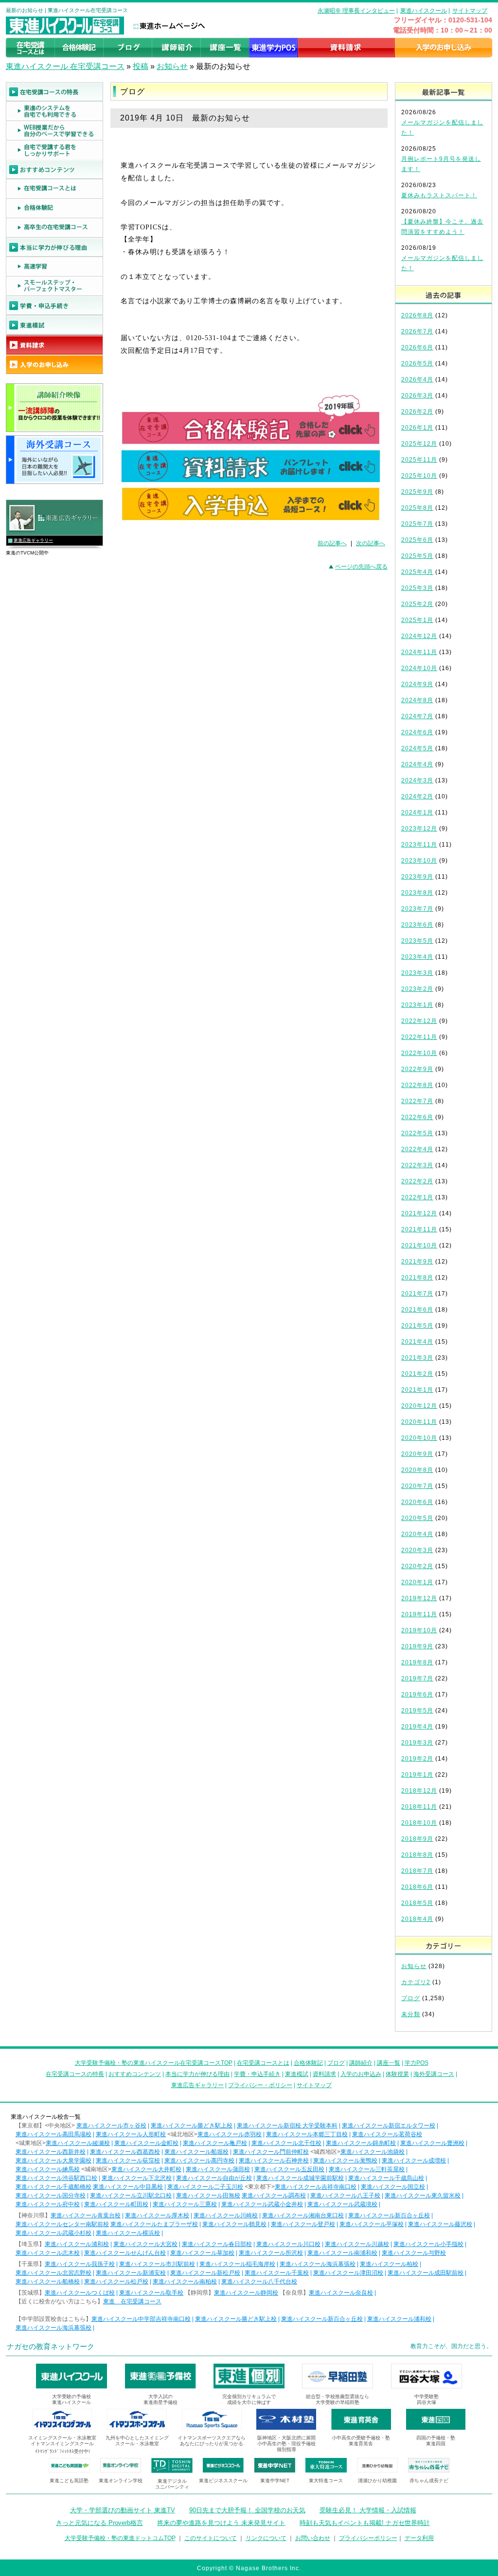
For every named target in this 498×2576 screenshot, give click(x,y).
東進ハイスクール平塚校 (372, 2224)
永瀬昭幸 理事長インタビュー (356, 11)
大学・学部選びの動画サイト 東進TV (123, 2510)
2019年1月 (417, 1775)
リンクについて (266, 2538)
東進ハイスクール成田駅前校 (426, 2273)
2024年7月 (417, 716)
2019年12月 (419, 1598)
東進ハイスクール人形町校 (131, 2134)
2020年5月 (417, 1518)
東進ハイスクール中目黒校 (128, 2187)
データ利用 (419, 2538)
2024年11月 (419, 652)
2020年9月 (417, 1454)
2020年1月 (417, 1582)
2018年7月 (417, 1871)
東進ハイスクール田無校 (208, 2196)
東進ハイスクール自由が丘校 (214, 2178)
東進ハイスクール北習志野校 (53, 2273)
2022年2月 (417, 1181)
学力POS (417, 2063)
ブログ (411, 1998)
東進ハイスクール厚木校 (157, 2215)
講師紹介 (361, 2063)
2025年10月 (419, 476)
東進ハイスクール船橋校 (48, 2282)
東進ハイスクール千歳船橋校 (53, 2187)
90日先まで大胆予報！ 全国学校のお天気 (247, 2510)
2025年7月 (417, 524)
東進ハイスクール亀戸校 (215, 2143)
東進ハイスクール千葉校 (277, 2273)
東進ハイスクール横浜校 (128, 2233)
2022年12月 (419, 1021)
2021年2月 (417, 1374)
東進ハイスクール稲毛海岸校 (237, 2264)
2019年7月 (417, 1678)
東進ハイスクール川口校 (288, 2244)
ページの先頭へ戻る (361, 567)
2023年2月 (417, 989)
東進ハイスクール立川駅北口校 (131, 2196)
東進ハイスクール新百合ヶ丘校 (389, 2215)
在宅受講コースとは (263, 2063)
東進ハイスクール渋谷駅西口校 (56, 2178)
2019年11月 (419, 1614)
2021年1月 (417, 1390)
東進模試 (297, 2074)
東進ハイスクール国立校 (393, 2187)
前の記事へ (332, 543)
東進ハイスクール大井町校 (146, 2169)
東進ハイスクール (424, 11)
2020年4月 (417, 1534)
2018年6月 (417, 1887)
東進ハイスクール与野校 (414, 2253)
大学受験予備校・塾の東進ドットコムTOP (120, 2538)
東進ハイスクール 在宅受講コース (65, 66)
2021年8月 (417, 1278)
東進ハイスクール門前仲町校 (271, 2152)
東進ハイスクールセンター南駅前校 (62, 2224)
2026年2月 (417, 412)
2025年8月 (417, 508)
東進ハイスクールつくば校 (80, 2293)
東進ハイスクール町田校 (116, 2204)
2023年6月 (417, 925)
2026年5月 (417, 363)
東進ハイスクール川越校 (357, 2244)
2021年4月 (417, 1342)
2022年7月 (417, 1101)
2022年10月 (419, 1053)
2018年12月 (419, 1791)
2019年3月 (417, 1743)
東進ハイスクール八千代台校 (259, 2282)
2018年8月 (417, 1855)
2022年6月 (417, 1117)
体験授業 (397, 2074)
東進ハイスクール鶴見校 (234, 2224)
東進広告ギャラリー (33, 540)
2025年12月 (419, 444)
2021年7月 (417, 1294)
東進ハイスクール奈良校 (341, 2293)
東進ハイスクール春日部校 (217, 2244)
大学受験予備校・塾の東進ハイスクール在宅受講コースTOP (154, 2063)
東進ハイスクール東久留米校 (423, 2196)
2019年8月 (417, 1662)
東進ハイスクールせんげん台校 (125, 2253)
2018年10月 (419, 1823)
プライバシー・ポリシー (260, 2085)
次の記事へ (371, 543)
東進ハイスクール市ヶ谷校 (111, 2126)
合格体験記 (308, 2063)
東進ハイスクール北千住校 (286, 2143)
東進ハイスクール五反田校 (289, 2169)
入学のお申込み (361, 2074)
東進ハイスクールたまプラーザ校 (154, 2224)
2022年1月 (417, 1197)
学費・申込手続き (257, 2074)
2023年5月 (417, 941)
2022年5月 (417, 1133)
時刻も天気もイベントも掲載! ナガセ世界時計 (365, 2523)
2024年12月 (419, 636)
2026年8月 (417, 315)
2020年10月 (419, 1438)
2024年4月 (417, 764)
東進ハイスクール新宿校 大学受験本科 (287, 2126)
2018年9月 (417, 1839)
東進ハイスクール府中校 (48, 2204)
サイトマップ (470, 11)
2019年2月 (417, 1759)
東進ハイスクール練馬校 (48, 2169)
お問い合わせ (313, 2538)
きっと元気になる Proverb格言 (99, 2523)
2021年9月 (417, 1262)
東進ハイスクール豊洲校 (432, 2143)
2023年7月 (417, 909)
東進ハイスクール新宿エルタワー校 (389, 2126)
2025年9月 (417, 492)
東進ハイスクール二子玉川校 (205, 2187)
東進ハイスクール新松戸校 (205, 2273)
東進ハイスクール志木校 (48, 2253)
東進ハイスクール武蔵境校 (342, 2204)
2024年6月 (417, 732)
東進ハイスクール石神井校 (274, 2161)
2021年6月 (417, 1310)
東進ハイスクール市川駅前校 (157, 2264)
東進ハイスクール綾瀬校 (78, 2143)
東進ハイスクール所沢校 (271, 2253)
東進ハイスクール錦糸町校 (361, 2143)
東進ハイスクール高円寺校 (199, 2161)
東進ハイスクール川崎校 (226, 2215)
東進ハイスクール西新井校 (51, 2152)
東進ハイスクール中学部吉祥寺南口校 (141, 2319)
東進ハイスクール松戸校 (116, 2282)
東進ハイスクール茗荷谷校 (387, 2134)
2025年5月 (417, 556)
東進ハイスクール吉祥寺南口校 (316, 2187)
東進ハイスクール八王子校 (345, 2196)
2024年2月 (417, 796)
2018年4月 (417, 1919)
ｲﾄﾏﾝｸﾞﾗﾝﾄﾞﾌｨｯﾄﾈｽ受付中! (62, 2451)
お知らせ (172, 66)
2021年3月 (417, 1358)
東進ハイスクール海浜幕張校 (318, 2264)
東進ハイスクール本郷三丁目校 (307, 2134)
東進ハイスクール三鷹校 (185, 2204)
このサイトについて (211, 2538)
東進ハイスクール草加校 (202, 2253)
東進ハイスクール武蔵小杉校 (53, 2233)
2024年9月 (417, 684)
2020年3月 (417, 1550)
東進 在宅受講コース (132, 2301)
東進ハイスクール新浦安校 (131, 2273)
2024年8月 (417, 700)
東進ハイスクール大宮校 (145, 2244)
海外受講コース (434, 2074)
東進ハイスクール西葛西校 (125, 2152)
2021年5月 (417, 1326)
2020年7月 (417, 1486)
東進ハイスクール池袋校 (373, 2152)
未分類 (411, 2014)
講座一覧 (389, 2063)
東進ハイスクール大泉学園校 (53, 2161)
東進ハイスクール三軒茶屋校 (367, 2169)
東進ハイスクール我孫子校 (80, 2264)
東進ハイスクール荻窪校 (128, 2161)
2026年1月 (417, 428)
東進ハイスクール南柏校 (185, 2282)
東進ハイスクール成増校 (414, 2161)
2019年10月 (419, 1630)
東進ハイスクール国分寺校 (51, 2196)
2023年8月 (417, 893)
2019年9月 (417, 1646)
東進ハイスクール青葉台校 (86, 2215)
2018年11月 (419, 1807)
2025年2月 (417, 604)
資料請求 (324, 2074)
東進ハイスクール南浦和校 (342, 2253)
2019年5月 (417, 1711)
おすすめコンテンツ (135, 2074)
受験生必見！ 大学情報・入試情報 (368, 2510)
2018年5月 (417, 1903)
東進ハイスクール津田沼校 (348, 2273)
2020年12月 (419, 1406)
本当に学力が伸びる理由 (197, 2074)
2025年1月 (417, 620)
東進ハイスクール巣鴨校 (345, 2161)
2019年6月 (417, 1694)
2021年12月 (419, 1213)
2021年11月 (419, 1229)
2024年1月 (417, 813)
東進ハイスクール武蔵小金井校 (262, 2204)
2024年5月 (417, 748)
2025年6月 (417, 540)
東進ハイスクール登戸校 (303, 2224)
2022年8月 (417, 1085)
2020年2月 (417, 1566)
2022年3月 (417, 1165)
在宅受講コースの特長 (75, 2074)
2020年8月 (417, 1470)
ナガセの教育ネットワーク (51, 2346)
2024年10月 (419, 668)
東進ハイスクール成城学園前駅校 (300, 2178)
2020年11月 (419, 1422)
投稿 (141, 66)
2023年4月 (417, 957)
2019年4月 (417, 1727)
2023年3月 (417, 973)
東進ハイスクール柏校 (389, 2264)
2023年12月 (419, 829)
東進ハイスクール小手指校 (428, 2244)
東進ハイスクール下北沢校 (137, 2178)
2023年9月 (417, 877)
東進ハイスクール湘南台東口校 (303, 2215)
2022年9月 (417, 1069)
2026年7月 (417, 331)
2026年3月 (417, 396)
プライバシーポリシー (368, 2538)
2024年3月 (417, 780)
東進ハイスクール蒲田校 (218, 2169)
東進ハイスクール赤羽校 (230, 2134)
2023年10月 (419, 861)
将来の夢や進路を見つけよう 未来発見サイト (221, 2523)
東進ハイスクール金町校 (146, 2143)
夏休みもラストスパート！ (439, 195)
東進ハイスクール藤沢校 (440, 2224)
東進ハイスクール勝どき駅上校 (192, 2126)
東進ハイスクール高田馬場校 (53, 2134)
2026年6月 (417, 347)
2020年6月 (417, 1502)
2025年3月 (417, 588)
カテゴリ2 (416, 1982)
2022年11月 (419, 1037)
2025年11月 (419, 460)
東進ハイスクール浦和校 (77, 2244)
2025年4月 (417, 572)
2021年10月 (419, 1245)
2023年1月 (417, 1005)
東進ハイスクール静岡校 (246, 2293)
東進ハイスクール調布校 (274, 2196)
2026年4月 (417, 380)
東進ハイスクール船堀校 (196, 2152)
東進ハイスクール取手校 (151, 2293)
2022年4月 (417, 1149)
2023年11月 (419, 845)
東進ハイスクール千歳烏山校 (386, 2178)
